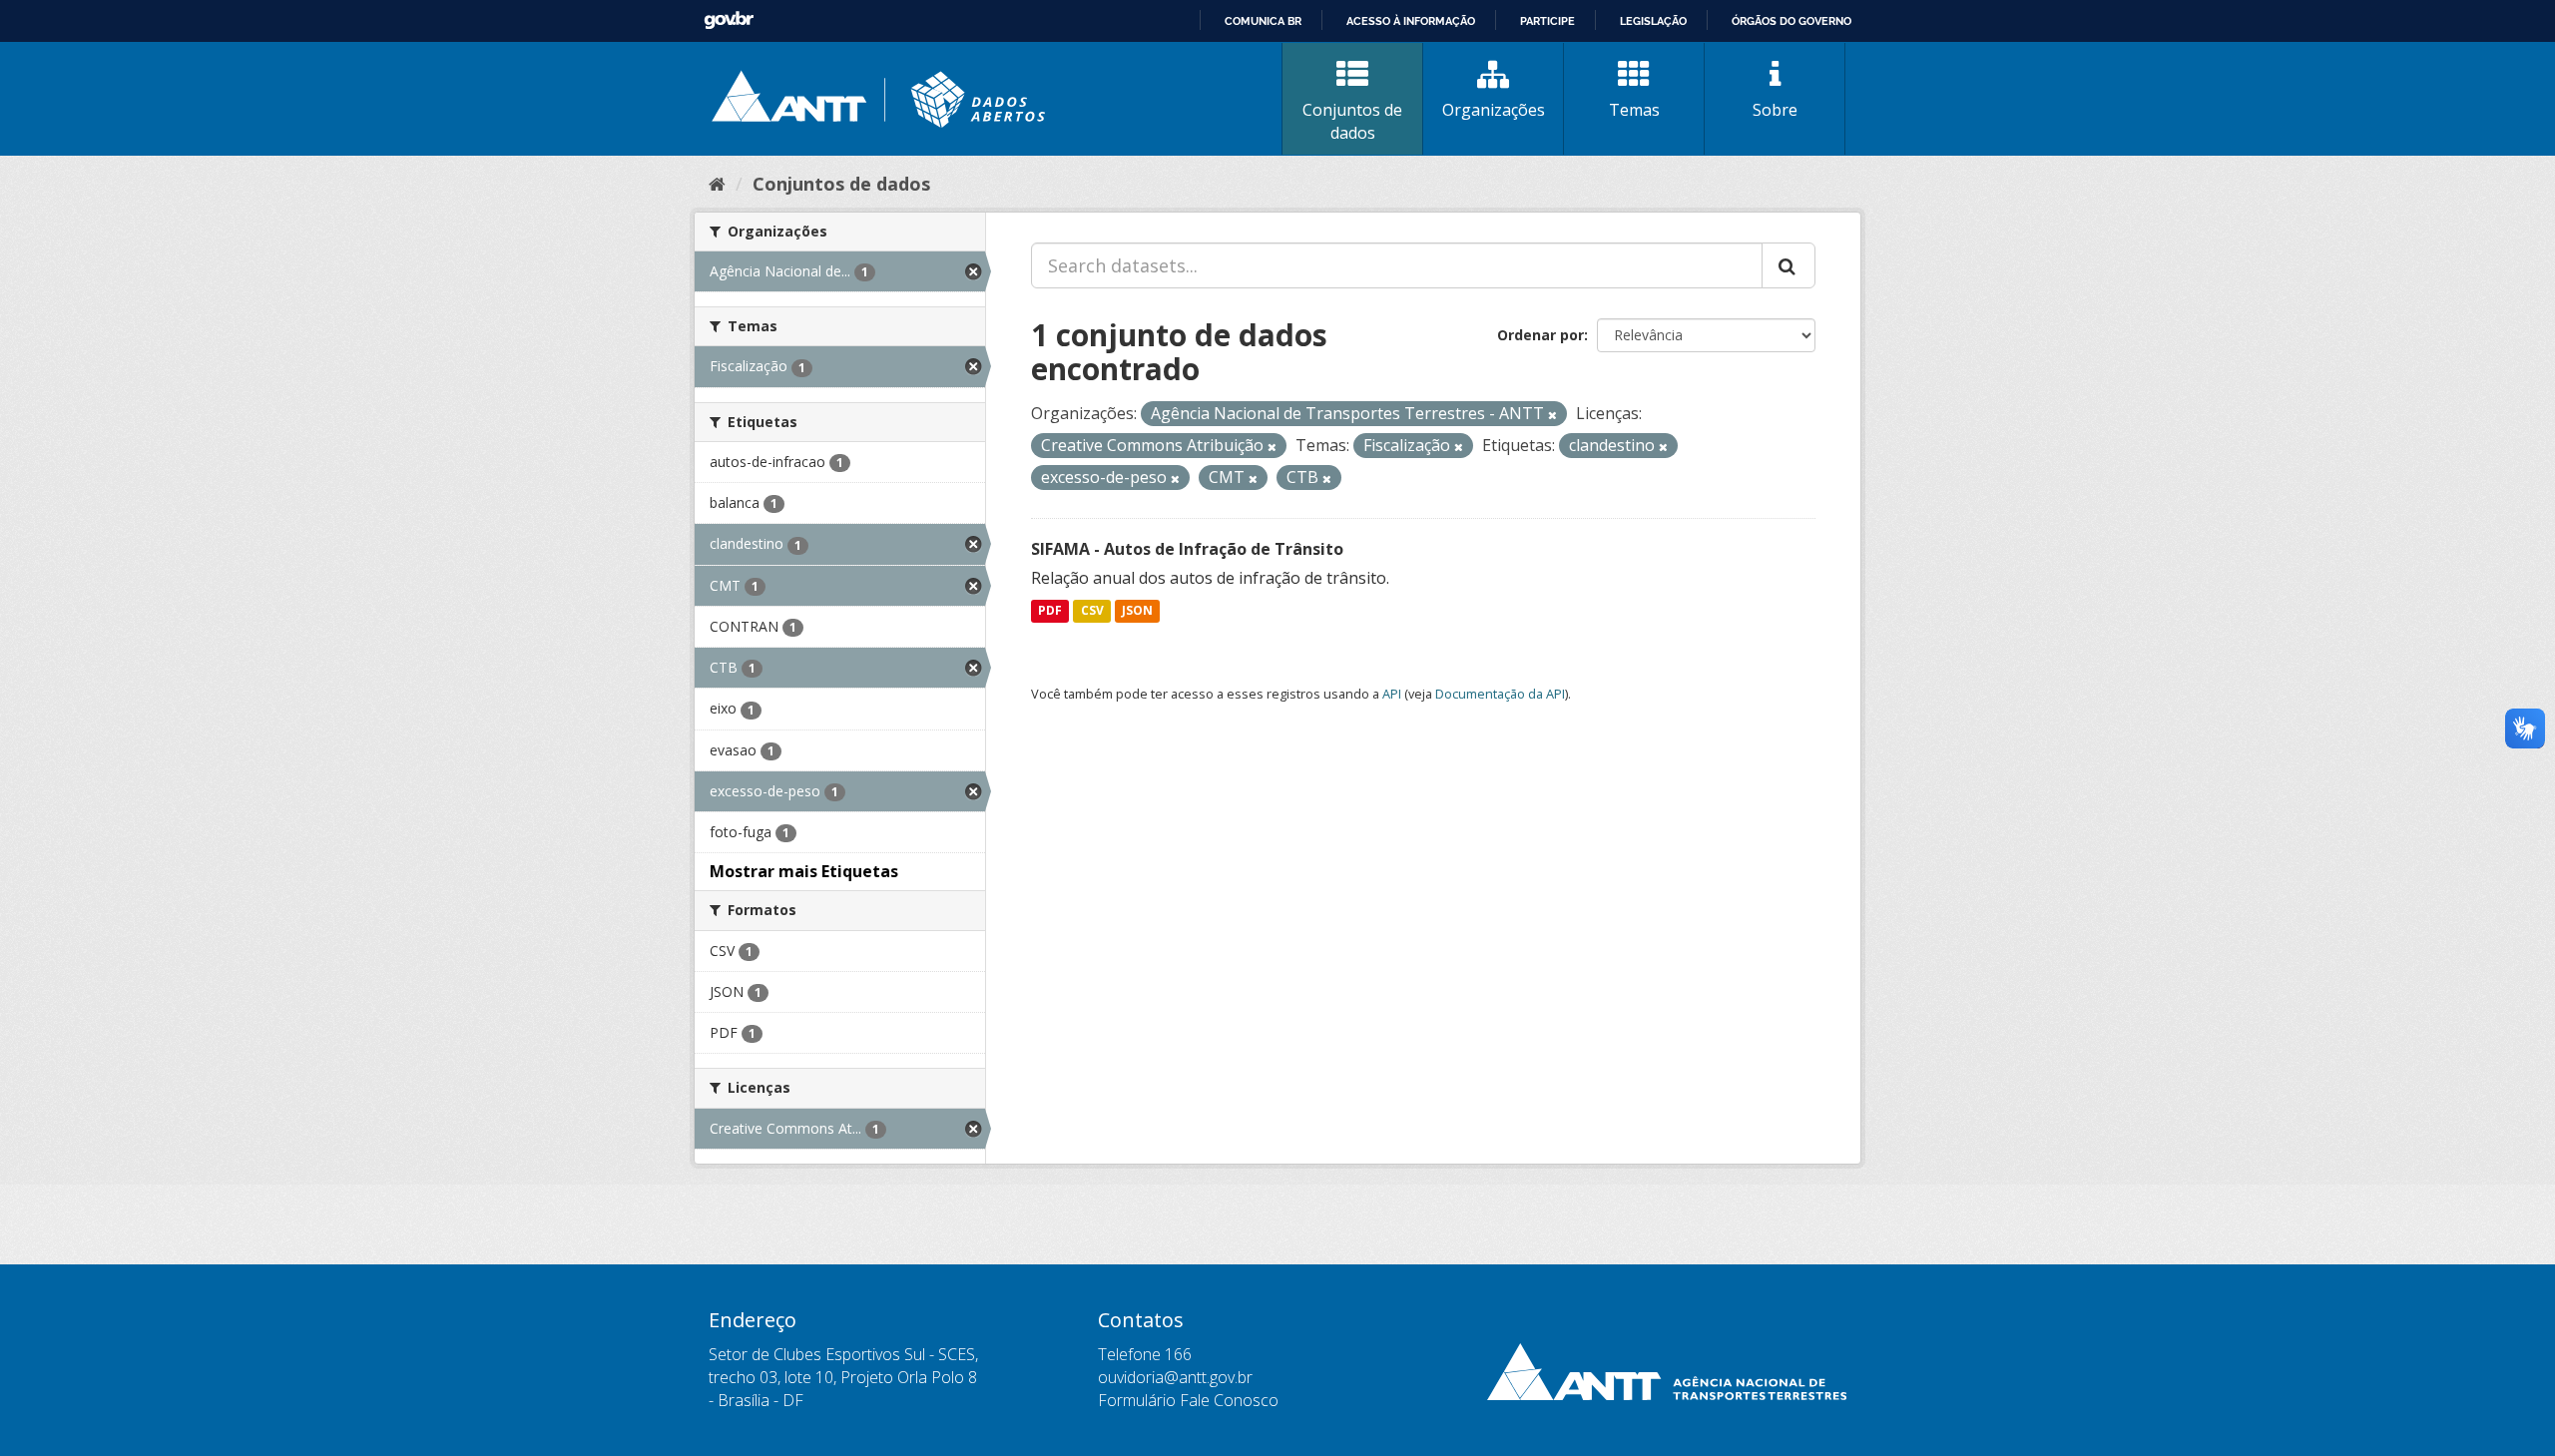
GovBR (729, 20)
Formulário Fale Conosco (1188, 1400)
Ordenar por (1540, 335)
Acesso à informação (1411, 21)
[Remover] (1552, 415)
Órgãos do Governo (1791, 21)
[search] (1788, 265)
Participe (1547, 21)
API (1392, 694)
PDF (1050, 611)
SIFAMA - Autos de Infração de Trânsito (1187, 549)
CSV (1092, 611)
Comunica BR (1263, 21)
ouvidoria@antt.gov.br (1175, 1377)
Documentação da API (1500, 694)
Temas (1634, 110)
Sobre (1775, 110)
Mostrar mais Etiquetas (804, 871)
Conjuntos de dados (1352, 121)
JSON (1137, 611)
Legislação (1653, 21)
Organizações (1494, 110)
